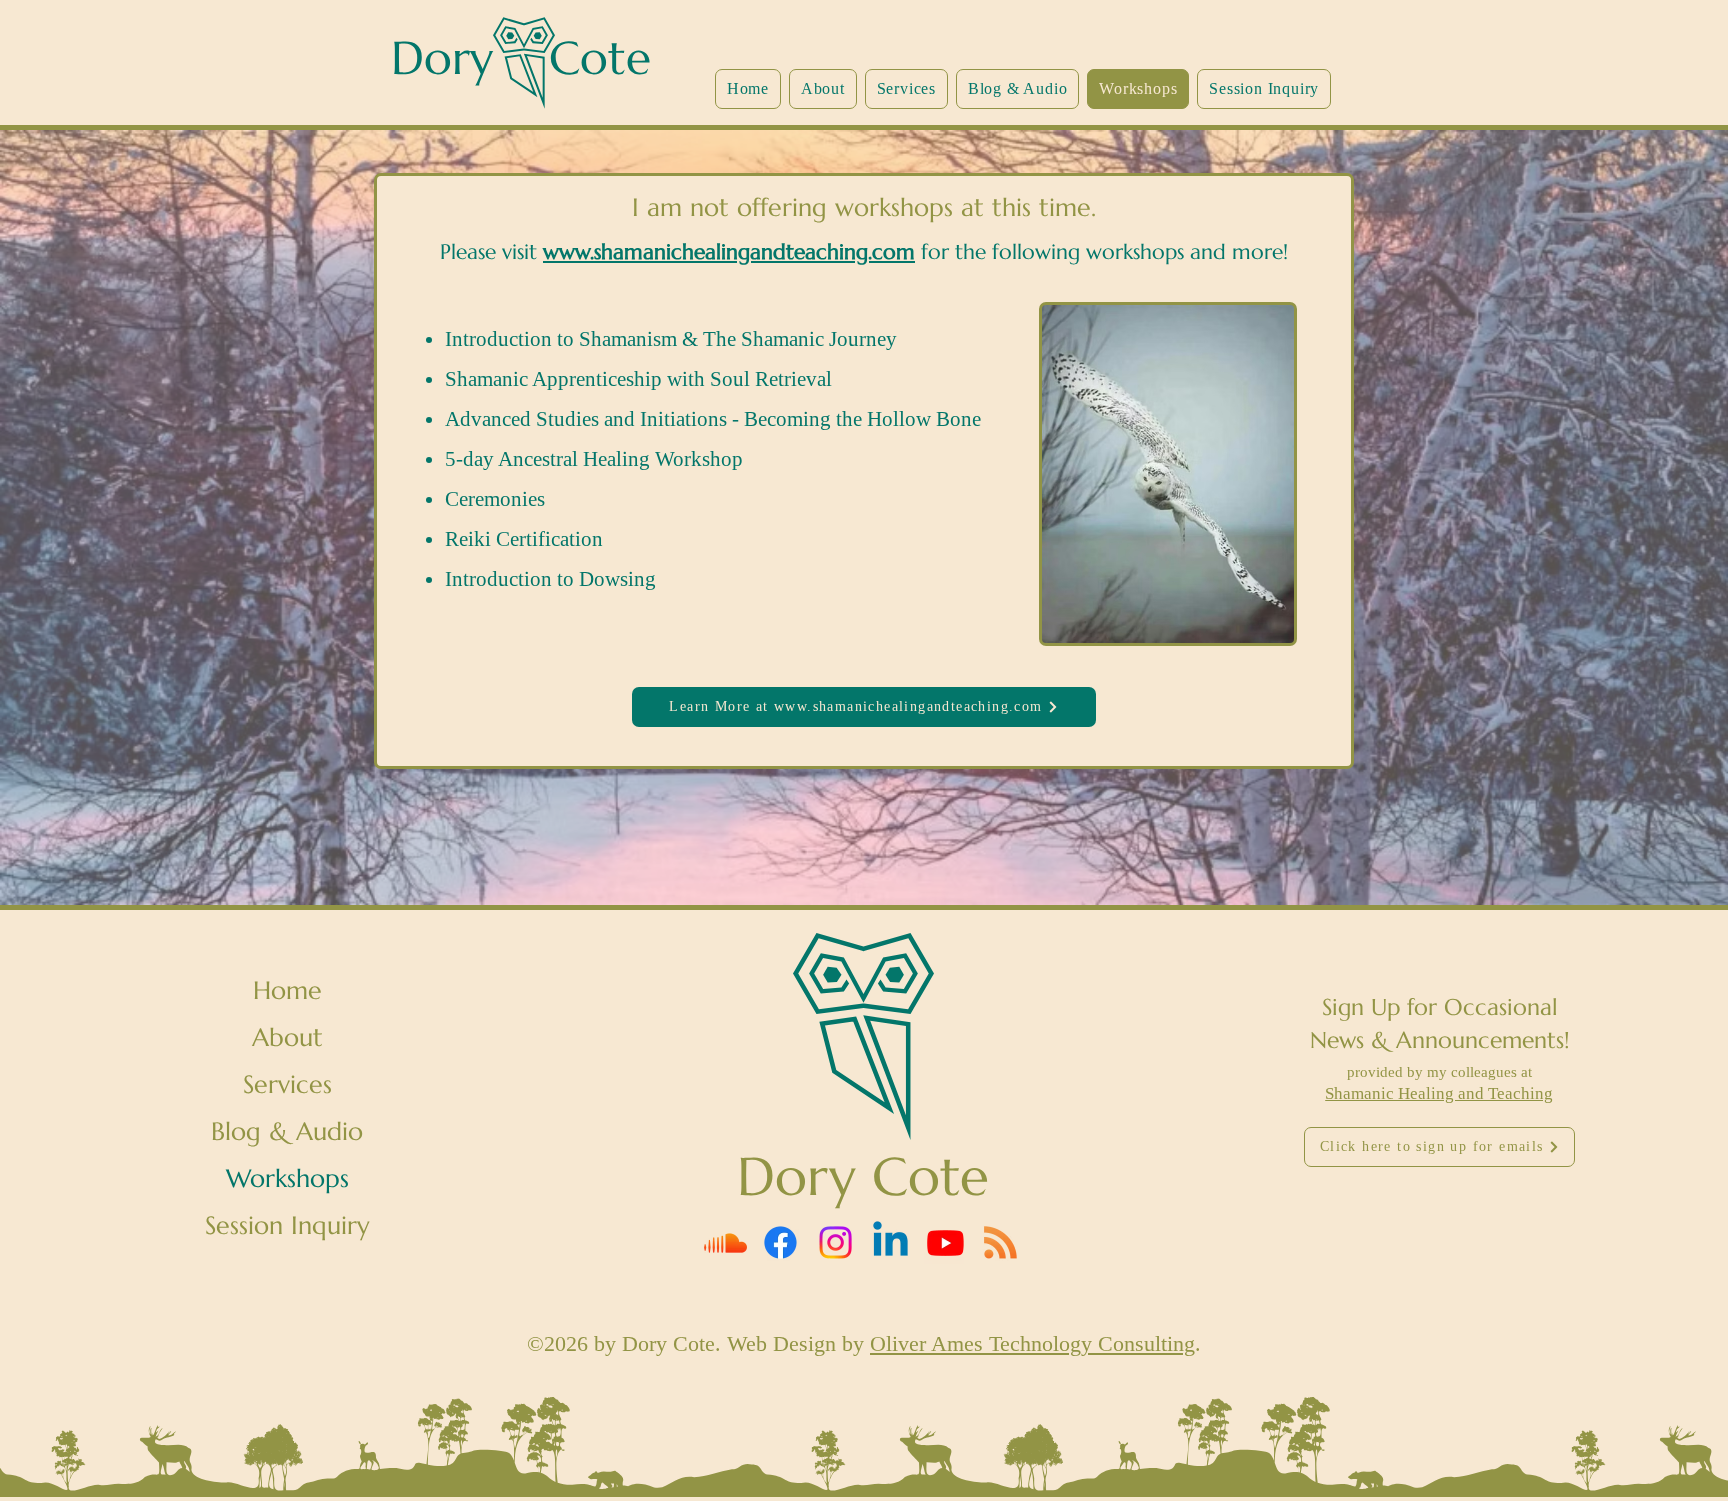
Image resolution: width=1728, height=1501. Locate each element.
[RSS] (1000, 1242)
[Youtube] (945, 1242)
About (287, 1037)
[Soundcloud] (725, 1242)
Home (287, 990)
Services (287, 1084)
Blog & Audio (287, 1131)
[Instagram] (835, 1242)
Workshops (287, 1178)
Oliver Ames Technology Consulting (1032, 1343)
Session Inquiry (287, 1225)
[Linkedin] (890, 1242)
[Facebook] (780, 1242)
